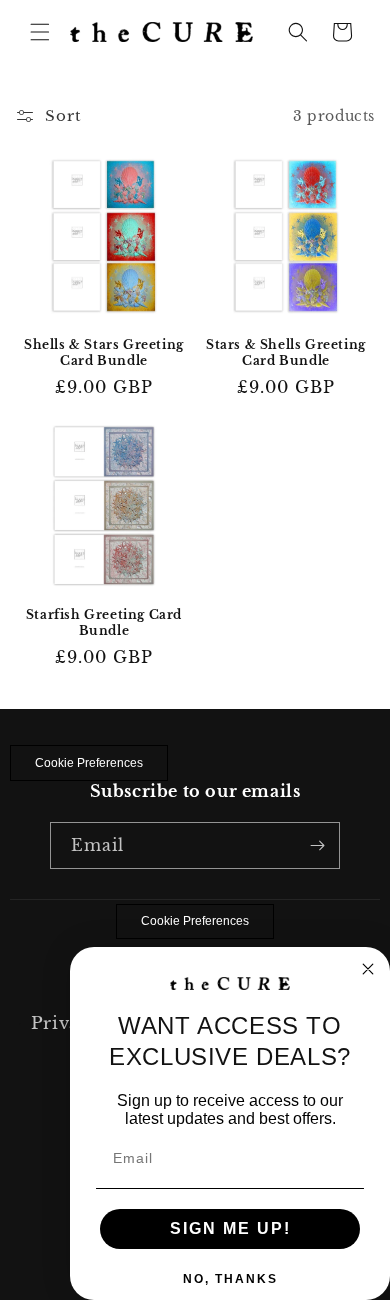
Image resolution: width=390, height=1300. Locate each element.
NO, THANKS (230, 1279)
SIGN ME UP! (230, 1228)
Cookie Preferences (89, 763)
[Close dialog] (368, 969)
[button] (40, 32)
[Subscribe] (317, 845)
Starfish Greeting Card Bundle (104, 622)
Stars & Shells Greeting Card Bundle (286, 352)
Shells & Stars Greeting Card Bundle (104, 352)
